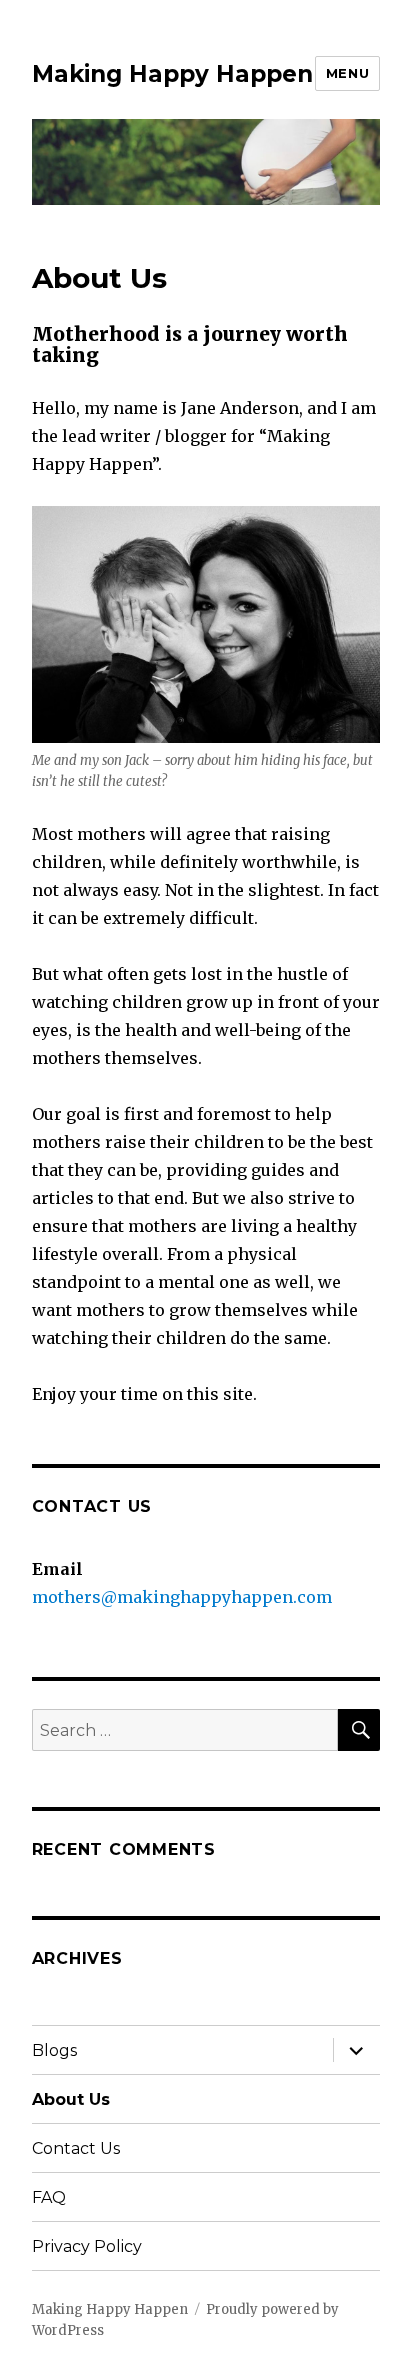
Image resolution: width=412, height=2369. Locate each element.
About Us (71, 2099)
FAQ (49, 2197)
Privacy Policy (87, 2246)
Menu (347, 73)
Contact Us (76, 2148)
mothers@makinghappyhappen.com (182, 1597)
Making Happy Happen (172, 74)
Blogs (54, 2050)
